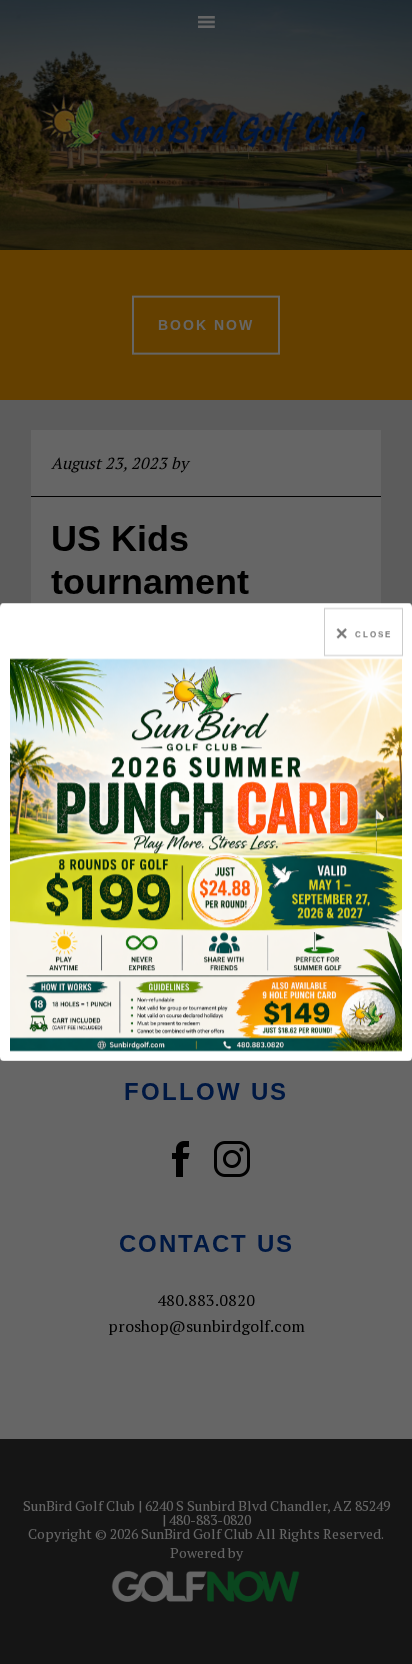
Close (373, 634)
